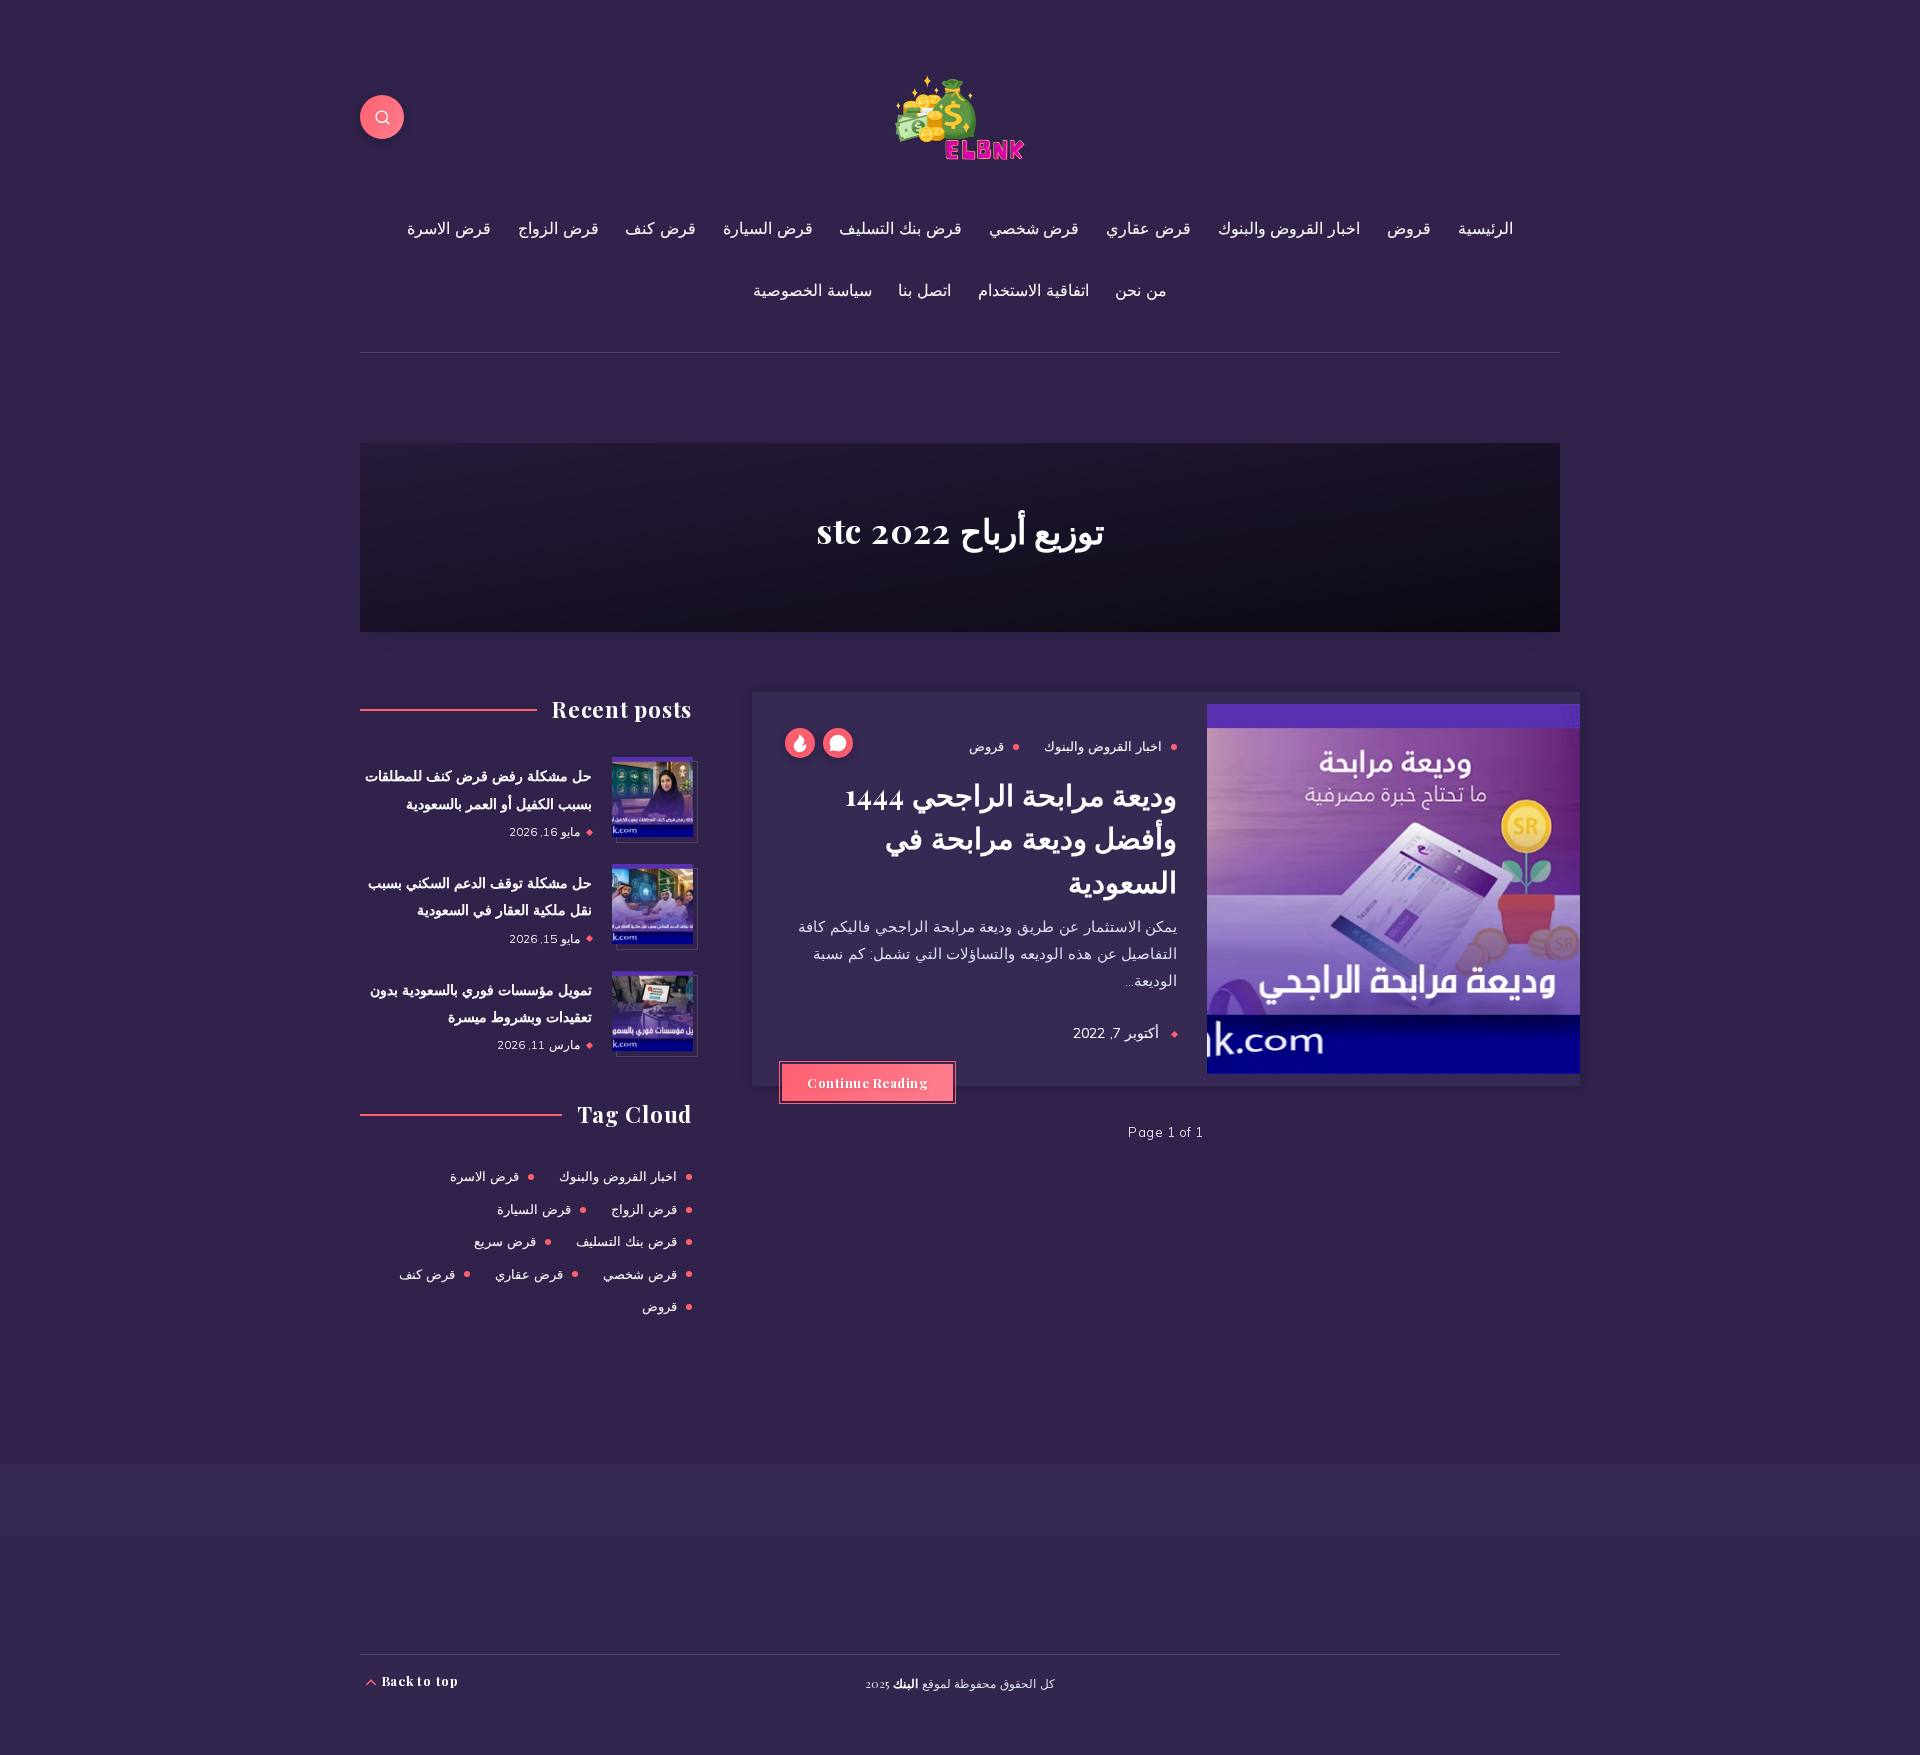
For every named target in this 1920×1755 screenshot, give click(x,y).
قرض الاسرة (449, 228)
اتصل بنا (924, 290)
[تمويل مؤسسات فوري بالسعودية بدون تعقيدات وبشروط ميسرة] (652, 1011)
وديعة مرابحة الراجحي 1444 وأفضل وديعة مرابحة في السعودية (1011, 837)
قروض (1409, 228)
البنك (905, 1683)
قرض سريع (505, 1241)
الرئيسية (1485, 228)
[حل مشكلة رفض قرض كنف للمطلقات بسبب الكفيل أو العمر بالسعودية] (652, 797)
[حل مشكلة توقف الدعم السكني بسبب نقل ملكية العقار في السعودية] (652, 904)
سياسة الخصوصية (812, 290)
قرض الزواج (558, 228)
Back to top (418, 1680)
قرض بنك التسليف (900, 228)
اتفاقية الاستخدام (1033, 290)
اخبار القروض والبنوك (1289, 228)
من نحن (1141, 290)
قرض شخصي (1034, 228)
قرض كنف (660, 228)
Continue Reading (867, 1082)
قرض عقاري (1148, 228)
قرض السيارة (768, 228)
